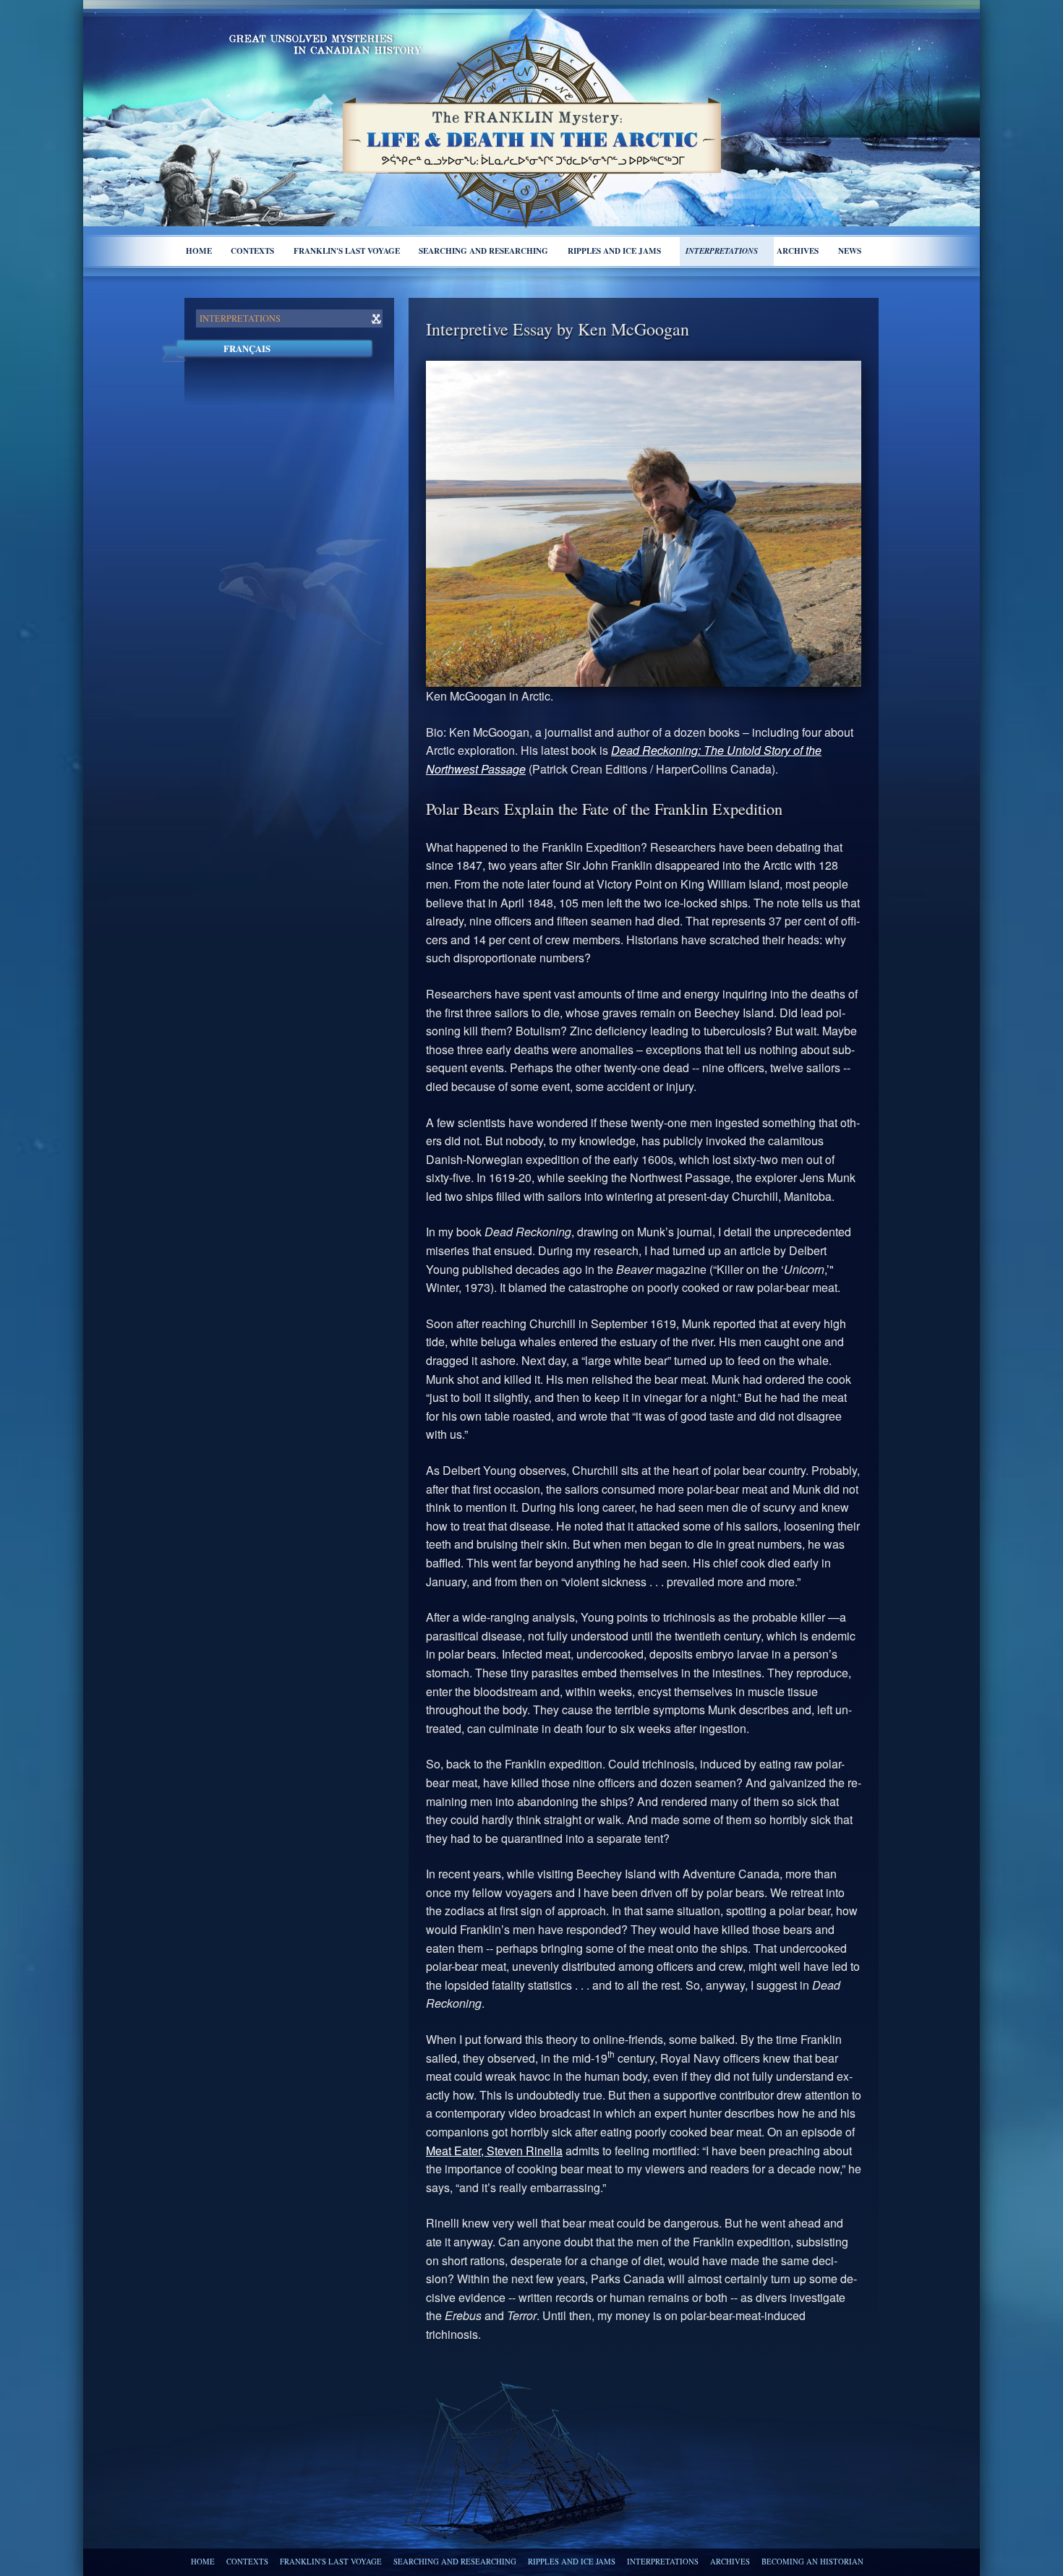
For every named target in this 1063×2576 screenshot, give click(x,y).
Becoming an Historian (812, 2562)
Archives (798, 251)
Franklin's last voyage (347, 251)
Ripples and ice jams (614, 251)
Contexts (252, 251)
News (850, 251)
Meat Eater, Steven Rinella (494, 2151)
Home (199, 251)
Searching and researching (483, 251)
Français (247, 348)
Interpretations (722, 251)
